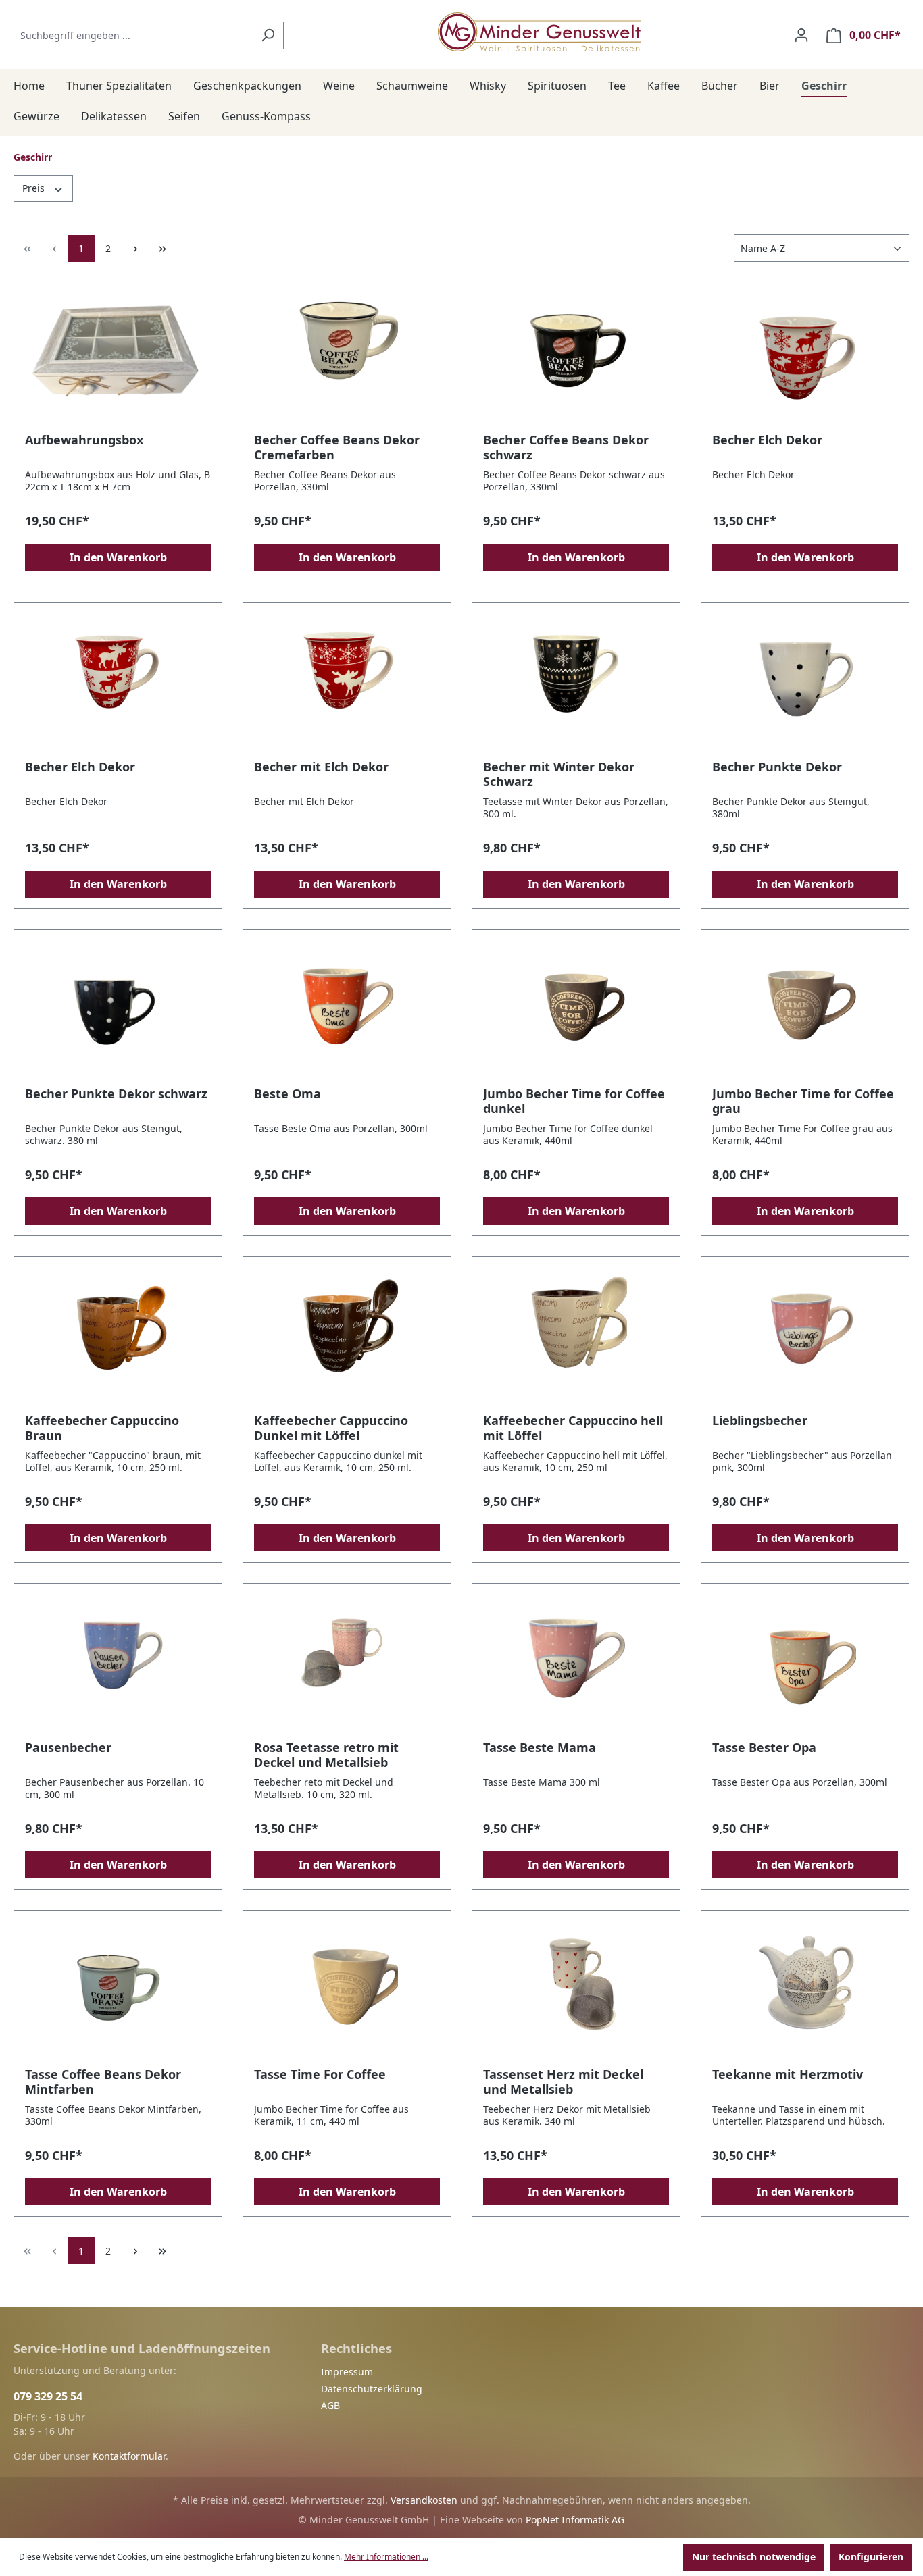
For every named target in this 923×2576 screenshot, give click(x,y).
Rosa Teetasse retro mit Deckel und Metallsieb (326, 1755)
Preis (35, 188)
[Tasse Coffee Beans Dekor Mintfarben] (118, 1989)
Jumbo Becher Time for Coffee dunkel (574, 1101)
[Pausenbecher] (118, 1662)
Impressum (347, 2372)
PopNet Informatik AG (575, 2520)
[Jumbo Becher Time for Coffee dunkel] (576, 1008)
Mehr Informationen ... (386, 2557)
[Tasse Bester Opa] (805, 1662)
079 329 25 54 (48, 2396)
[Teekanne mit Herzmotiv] (805, 1989)
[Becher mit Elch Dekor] (347, 681)
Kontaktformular (129, 2456)
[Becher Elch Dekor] (805, 355)
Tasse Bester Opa (764, 1748)
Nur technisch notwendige (754, 2557)
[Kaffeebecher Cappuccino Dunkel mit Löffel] (347, 1335)
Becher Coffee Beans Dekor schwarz (566, 447)
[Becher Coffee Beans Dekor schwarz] (576, 355)
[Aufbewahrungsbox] (118, 355)
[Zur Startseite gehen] (539, 32)
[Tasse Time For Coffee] (347, 1989)
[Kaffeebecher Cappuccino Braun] (118, 1335)
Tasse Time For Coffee (320, 2075)
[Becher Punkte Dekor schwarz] (118, 1008)
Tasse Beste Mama (540, 1748)
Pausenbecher (68, 1748)
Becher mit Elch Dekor (321, 767)
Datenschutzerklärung (372, 2389)
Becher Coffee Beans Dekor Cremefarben (337, 447)
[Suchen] (268, 35)
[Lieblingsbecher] (805, 1335)
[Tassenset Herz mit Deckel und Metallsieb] (576, 1989)
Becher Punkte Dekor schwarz (116, 1094)
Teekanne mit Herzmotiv (788, 2075)
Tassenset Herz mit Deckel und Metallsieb (563, 2082)
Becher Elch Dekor (767, 440)
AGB (330, 2405)
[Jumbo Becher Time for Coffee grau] (805, 1008)
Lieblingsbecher (760, 1421)
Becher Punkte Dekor (777, 767)
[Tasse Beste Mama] (576, 1662)
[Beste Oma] (347, 1008)
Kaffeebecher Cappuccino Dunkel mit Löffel (331, 1428)
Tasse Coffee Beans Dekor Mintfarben (103, 2082)
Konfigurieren (871, 2557)
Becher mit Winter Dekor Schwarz (559, 774)
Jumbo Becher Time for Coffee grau (803, 1101)
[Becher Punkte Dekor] (805, 681)
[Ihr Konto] (801, 35)
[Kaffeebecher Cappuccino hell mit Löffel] (576, 1335)
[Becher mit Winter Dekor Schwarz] (576, 681)
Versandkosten (424, 2500)
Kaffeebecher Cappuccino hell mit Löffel (573, 1428)
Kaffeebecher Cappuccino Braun (102, 1428)
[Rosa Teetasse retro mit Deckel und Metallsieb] (347, 1662)
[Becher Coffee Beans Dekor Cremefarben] (347, 355)
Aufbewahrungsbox (84, 440)
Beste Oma (288, 1094)
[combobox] (133, 35)
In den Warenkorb (118, 557)
